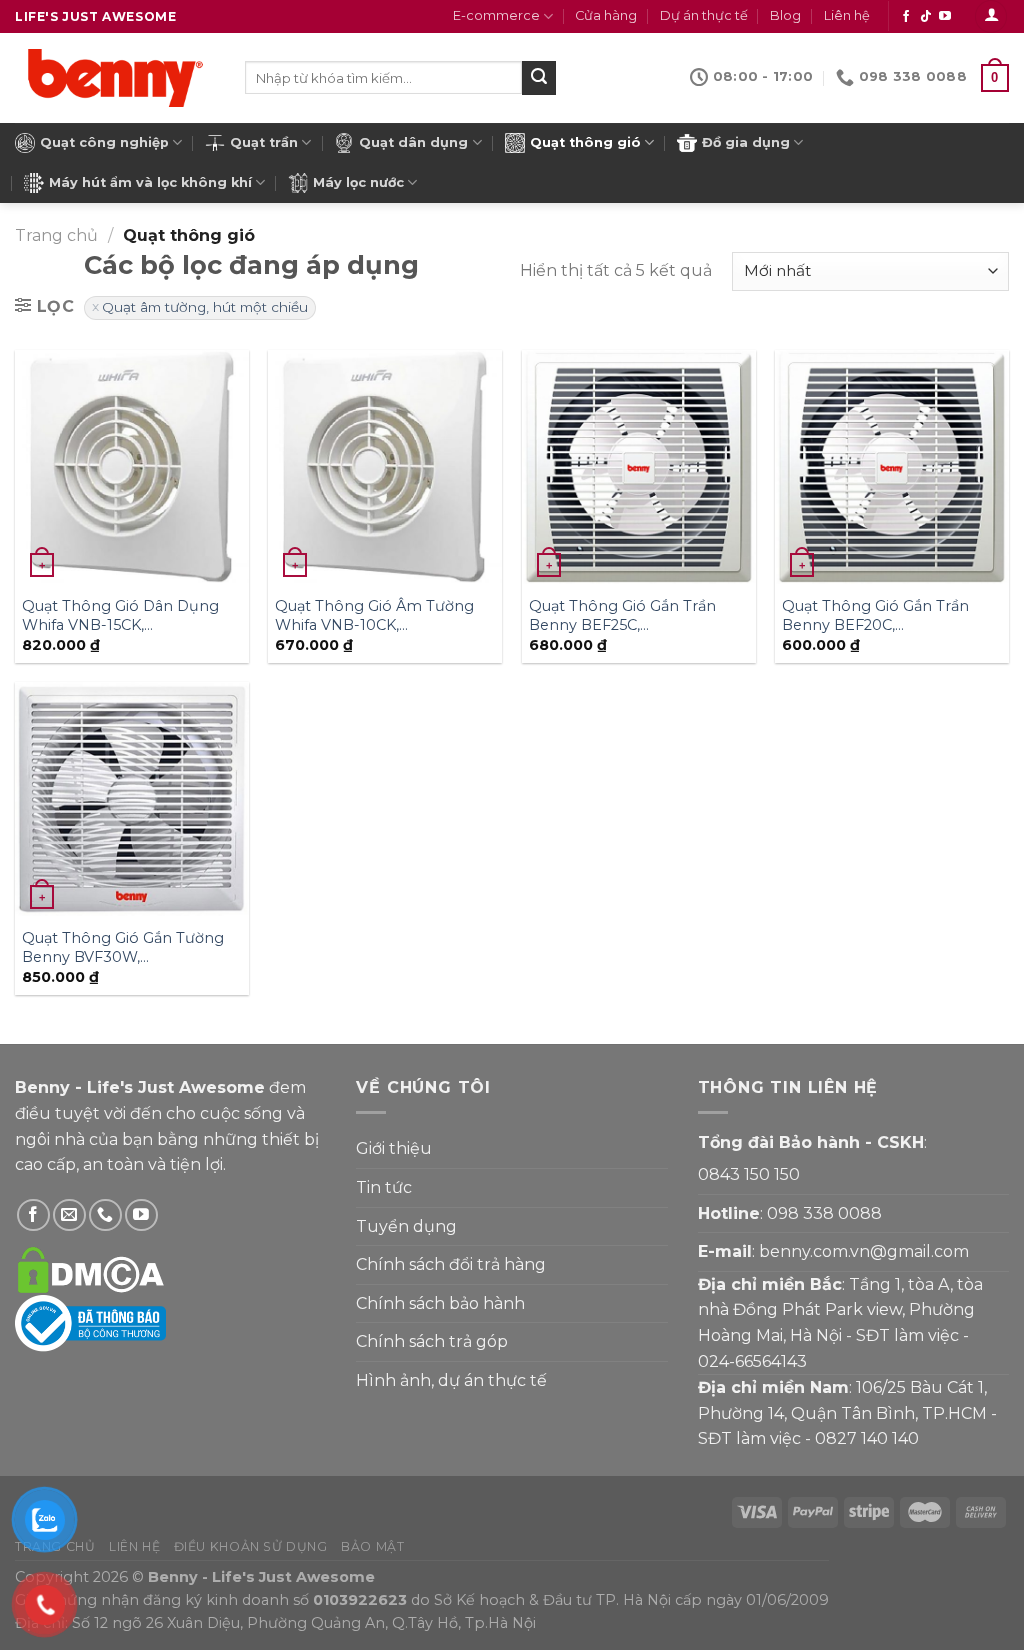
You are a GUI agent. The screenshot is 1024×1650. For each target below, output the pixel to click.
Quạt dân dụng (413, 142)
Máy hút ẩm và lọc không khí (150, 182)
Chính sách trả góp (432, 1341)
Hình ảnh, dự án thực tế (451, 1380)
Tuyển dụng (406, 1226)
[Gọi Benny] (105, 1215)
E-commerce (496, 15)
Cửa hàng (606, 15)
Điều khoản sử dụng (251, 1546)
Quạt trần (264, 142)
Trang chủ (56, 235)
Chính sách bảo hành (440, 1303)
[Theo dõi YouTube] (945, 17)
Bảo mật (372, 1546)
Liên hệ (847, 15)
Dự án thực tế (704, 15)
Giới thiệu (394, 1148)
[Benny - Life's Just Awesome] (115, 78)
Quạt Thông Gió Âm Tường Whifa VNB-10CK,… (374, 615)
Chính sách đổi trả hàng (451, 1264)
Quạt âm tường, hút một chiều (205, 307)
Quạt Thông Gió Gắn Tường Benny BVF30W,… (123, 947)
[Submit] (539, 78)
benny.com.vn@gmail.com (864, 1251)
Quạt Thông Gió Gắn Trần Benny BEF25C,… (622, 615)
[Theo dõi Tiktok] (926, 17)
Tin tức (384, 1187)
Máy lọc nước (358, 182)
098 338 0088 (824, 1213)
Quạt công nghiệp (104, 142)
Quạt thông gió (585, 142)
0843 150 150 (749, 1174)
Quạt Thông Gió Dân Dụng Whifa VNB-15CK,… (120, 615)
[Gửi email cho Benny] (69, 1215)
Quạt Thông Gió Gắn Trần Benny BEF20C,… (875, 615)
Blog (785, 15)
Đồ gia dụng (746, 142)
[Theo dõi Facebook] (906, 17)
